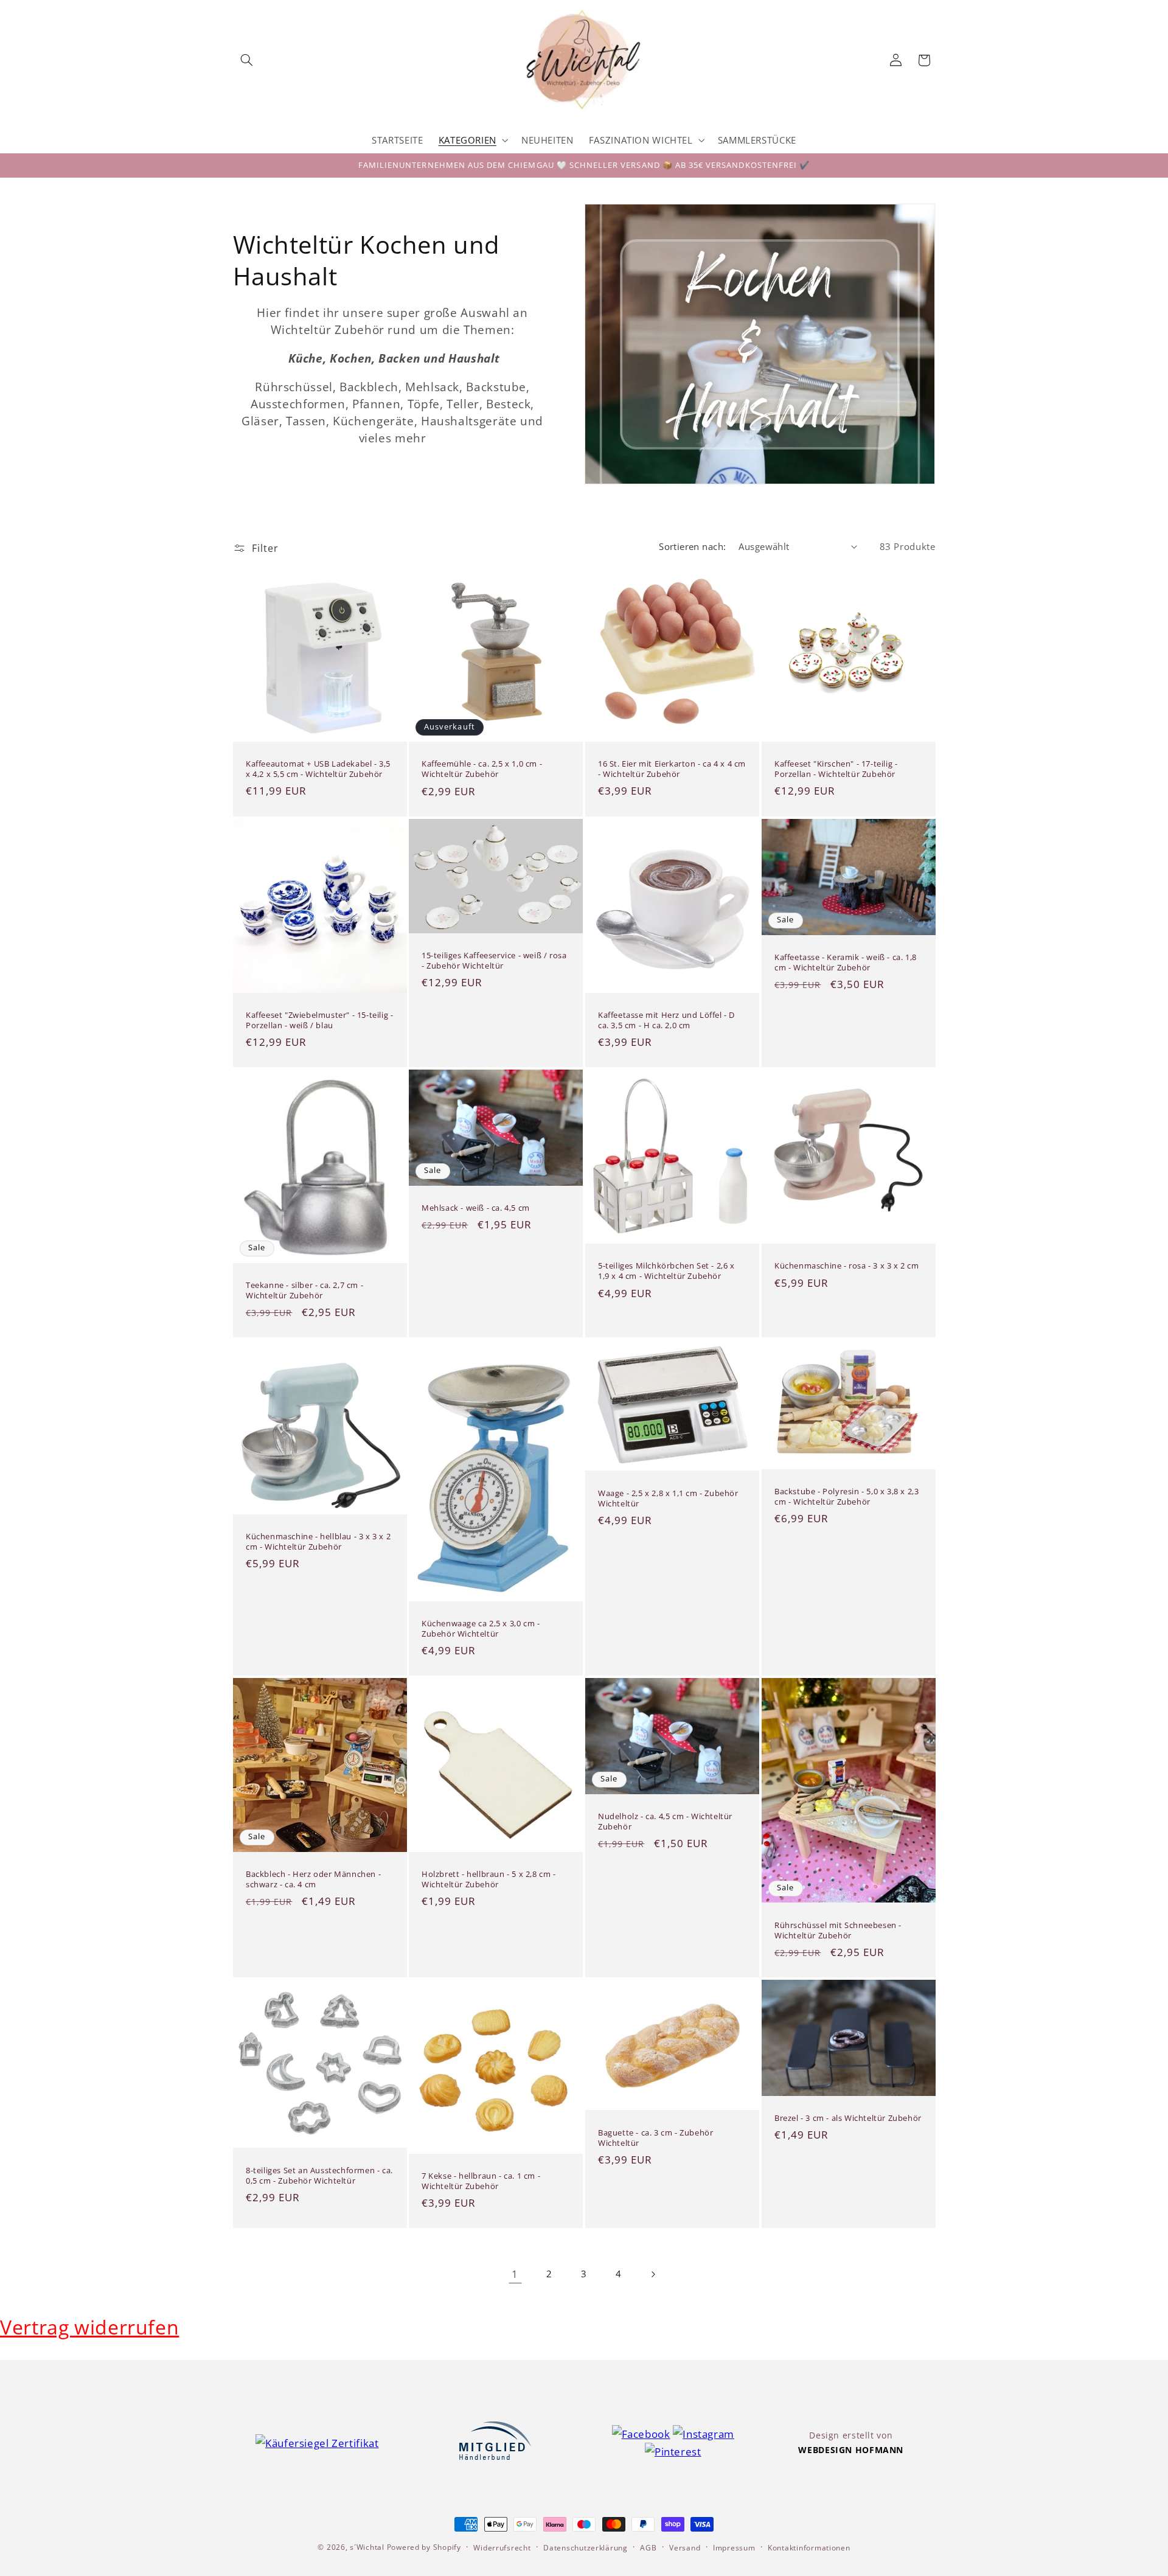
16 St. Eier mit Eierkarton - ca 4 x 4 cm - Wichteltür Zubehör (672, 769)
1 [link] (515, 2274)
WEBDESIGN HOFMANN (851, 2450)
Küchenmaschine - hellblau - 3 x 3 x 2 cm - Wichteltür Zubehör (318, 1542)
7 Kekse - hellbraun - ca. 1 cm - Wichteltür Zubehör (481, 2181)
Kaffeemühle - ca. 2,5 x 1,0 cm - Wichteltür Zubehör (482, 770)
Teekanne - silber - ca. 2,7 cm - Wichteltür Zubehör (304, 1290)
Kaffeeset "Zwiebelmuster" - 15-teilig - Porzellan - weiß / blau (319, 1020)
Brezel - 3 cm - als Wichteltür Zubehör (848, 2118)
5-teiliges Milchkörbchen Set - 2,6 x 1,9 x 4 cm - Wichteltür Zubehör (666, 1272)
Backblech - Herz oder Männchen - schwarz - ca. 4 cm (313, 1879)
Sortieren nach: (692, 546)
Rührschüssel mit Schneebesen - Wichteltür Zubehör (838, 1930)
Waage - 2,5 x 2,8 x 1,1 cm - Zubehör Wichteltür (668, 1498)
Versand (685, 2548)
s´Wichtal (367, 2547)
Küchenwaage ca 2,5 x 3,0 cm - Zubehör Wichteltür (481, 1629)
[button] (247, 60)
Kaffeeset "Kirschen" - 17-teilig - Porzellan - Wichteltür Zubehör (836, 769)
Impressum (734, 2548)
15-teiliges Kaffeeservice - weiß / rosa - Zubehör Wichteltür (494, 961)
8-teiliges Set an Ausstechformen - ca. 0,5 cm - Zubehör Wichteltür (319, 2176)
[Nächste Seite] (653, 2274)
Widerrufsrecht (502, 2548)
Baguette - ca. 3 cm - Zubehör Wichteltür (655, 2138)
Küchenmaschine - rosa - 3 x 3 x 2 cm (847, 1266)
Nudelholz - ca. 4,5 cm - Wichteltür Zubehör (665, 1822)
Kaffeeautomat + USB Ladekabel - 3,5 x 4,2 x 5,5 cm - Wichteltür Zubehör (318, 769)
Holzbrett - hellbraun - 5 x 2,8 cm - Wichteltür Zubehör (489, 1879)
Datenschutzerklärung (586, 2548)
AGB (648, 2548)
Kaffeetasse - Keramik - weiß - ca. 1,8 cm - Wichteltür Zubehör (846, 963)
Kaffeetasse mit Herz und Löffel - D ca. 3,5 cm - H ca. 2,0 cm (666, 1020)
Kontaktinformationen (809, 2548)
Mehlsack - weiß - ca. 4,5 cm (476, 1208)
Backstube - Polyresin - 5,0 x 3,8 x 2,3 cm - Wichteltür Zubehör (846, 1497)
